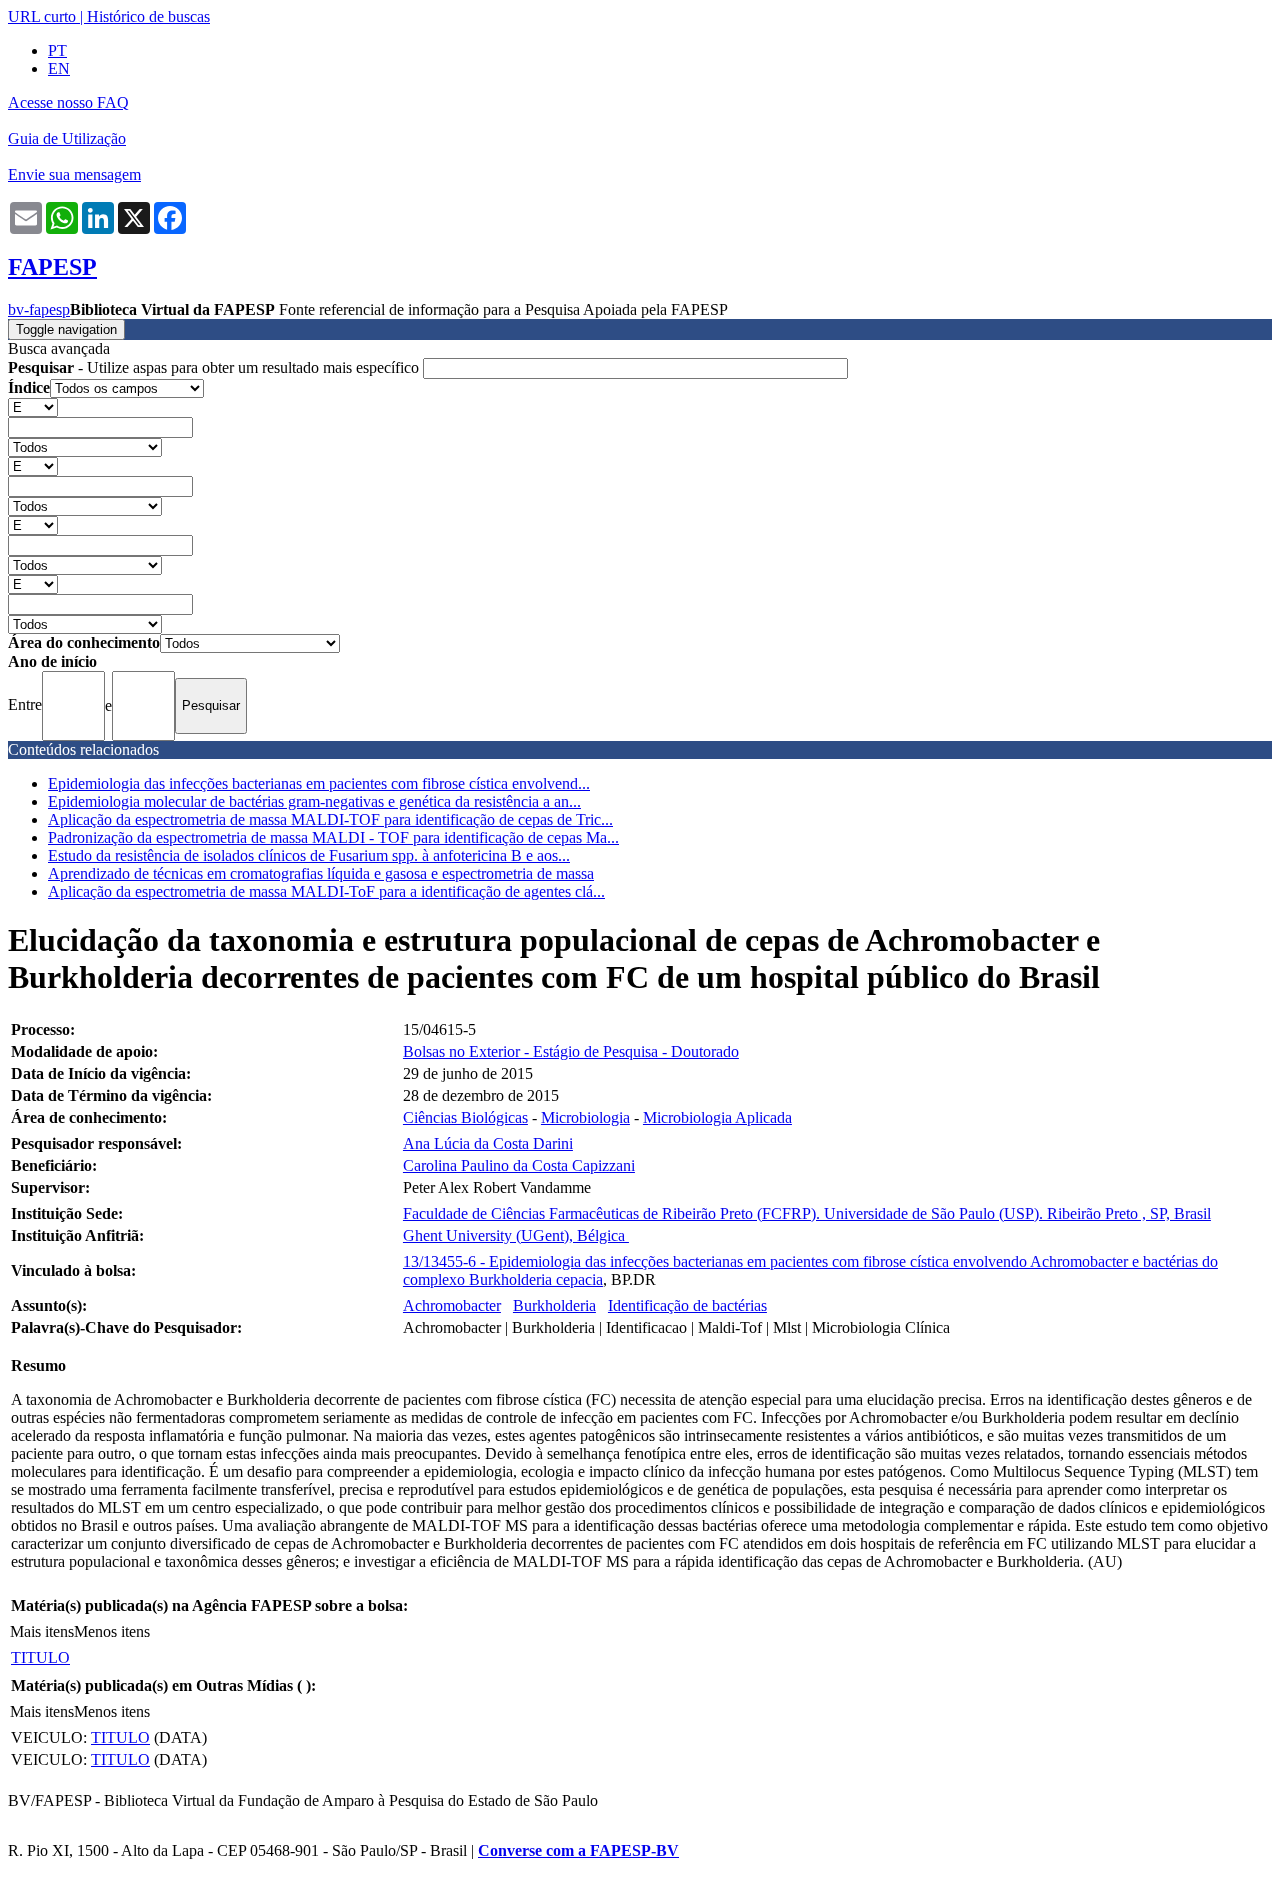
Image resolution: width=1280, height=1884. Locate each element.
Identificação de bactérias (687, 1305)
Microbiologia (585, 1117)
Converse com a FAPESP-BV (578, 1850)
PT (57, 50)
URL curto (42, 16)
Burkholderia (554, 1305)
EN (59, 68)
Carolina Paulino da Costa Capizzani (519, 1165)
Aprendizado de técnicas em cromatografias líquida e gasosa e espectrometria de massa (321, 873)
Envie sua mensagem (74, 174)
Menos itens (112, 1631)
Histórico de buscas (148, 16)
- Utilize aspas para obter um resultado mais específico (215, 367)
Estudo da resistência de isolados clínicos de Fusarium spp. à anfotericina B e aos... (309, 855)
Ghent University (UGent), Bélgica (516, 1235)
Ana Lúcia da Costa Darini (488, 1143)
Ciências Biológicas (465, 1117)
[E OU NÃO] (33, 406)
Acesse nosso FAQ (68, 102)
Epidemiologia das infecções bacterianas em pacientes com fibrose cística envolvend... (319, 783)
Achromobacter (452, 1305)
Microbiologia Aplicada (717, 1117)
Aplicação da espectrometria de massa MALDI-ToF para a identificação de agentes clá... (326, 891)
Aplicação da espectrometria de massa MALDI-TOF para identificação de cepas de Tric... (330, 819)
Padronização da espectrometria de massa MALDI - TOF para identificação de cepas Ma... (333, 837)
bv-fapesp (39, 309)
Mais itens (42, 1631)
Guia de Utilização (67, 138)
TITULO (40, 1657)
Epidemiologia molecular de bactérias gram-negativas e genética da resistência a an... (314, 801)
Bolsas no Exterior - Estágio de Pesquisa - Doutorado (571, 1051)
